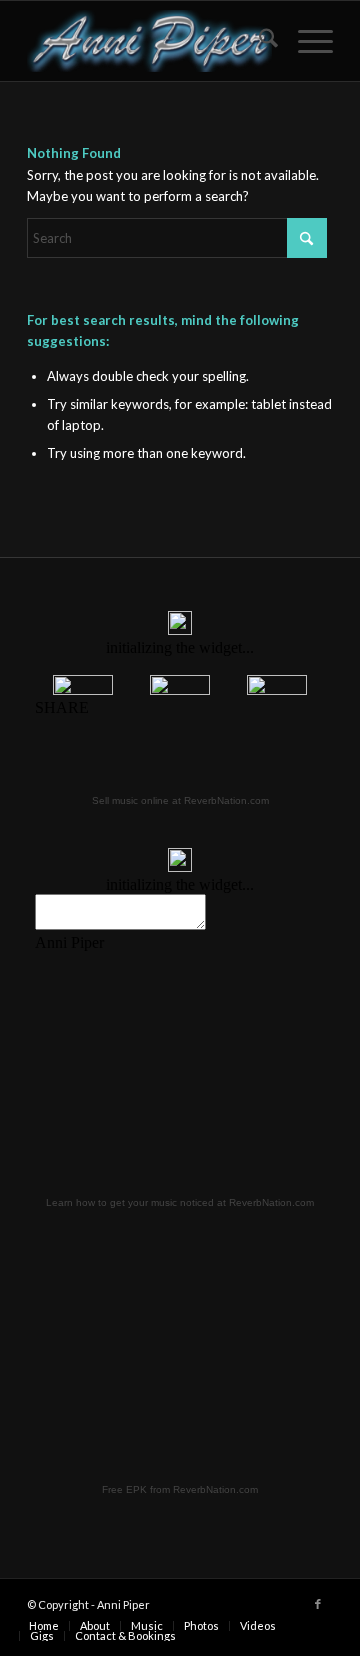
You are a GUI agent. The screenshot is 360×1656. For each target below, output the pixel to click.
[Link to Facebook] (318, 1604)
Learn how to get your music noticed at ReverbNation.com (180, 1202)
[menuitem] (258, 41)
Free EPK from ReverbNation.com (180, 1489)
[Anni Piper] (149, 41)
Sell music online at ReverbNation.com (180, 800)
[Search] (258, 41)
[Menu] (305, 41)
